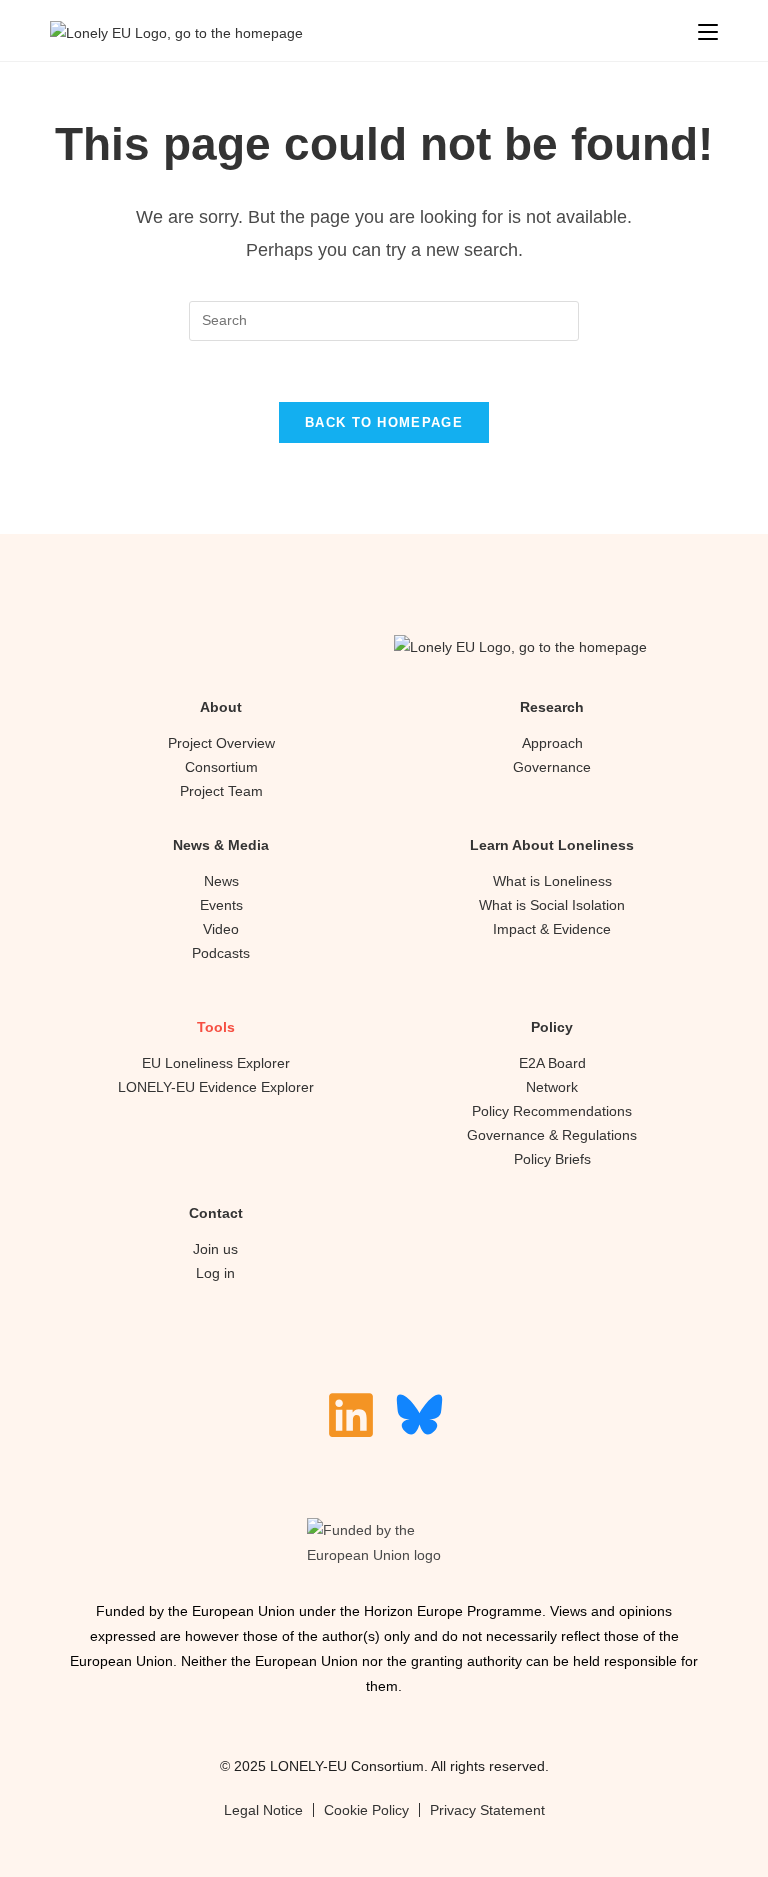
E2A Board (552, 1063)
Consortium (221, 767)
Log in (215, 1273)
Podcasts (221, 953)
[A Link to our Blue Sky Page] (419, 1414)
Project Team (221, 791)
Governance (552, 767)
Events (221, 905)
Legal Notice (263, 1810)
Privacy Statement (487, 1810)
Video (221, 929)
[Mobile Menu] (708, 32)
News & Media (221, 845)
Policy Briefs (552, 1159)
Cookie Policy (366, 1810)
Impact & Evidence (552, 929)
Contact (216, 1213)
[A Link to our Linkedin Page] (351, 1415)
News (221, 881)
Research (552, 707)
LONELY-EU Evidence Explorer (216, 1087)
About (221, 707)
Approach (552, 743)
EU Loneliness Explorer (216, 1063)
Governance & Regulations (552, 1135)
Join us (215, 1249)
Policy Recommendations (552, 1111)
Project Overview (221, 743)
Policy (552, 1027)
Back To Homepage (384, 422)
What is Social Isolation (552, 905)
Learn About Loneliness (552, 845)
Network (552, 1087)
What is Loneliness (552, 881)
